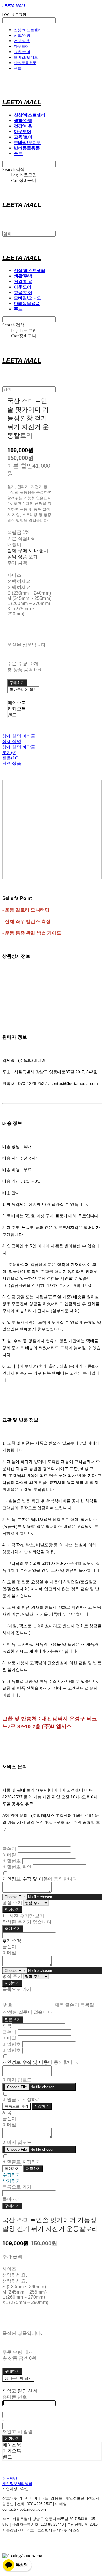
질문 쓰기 (13, 2020)
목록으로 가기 (16, 2106)
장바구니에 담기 (18, 2378)
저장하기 (12, 1909)
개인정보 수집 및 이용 (25, 1879)
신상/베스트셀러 (28, 30)
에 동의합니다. (40, 1879)
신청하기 (12, 2438)
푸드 (18, 68)
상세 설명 (12, 741)
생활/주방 (22, 35)
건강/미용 (22, 41)
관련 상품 (12, 763)
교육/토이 (22, 52)
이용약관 (10, 2478)
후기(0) (9, 752)
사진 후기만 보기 (27, 1916)
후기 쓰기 (13, 1929)
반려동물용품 (25, 63)
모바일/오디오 (26, 57)
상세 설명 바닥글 (19, 747)
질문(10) (11, 758)
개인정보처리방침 (17, 2484)
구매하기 (12, 2206)
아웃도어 (21, 46)
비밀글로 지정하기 (22, 2099)
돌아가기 (12, 2169)
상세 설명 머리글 (19, 736)
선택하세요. (19, 581)
